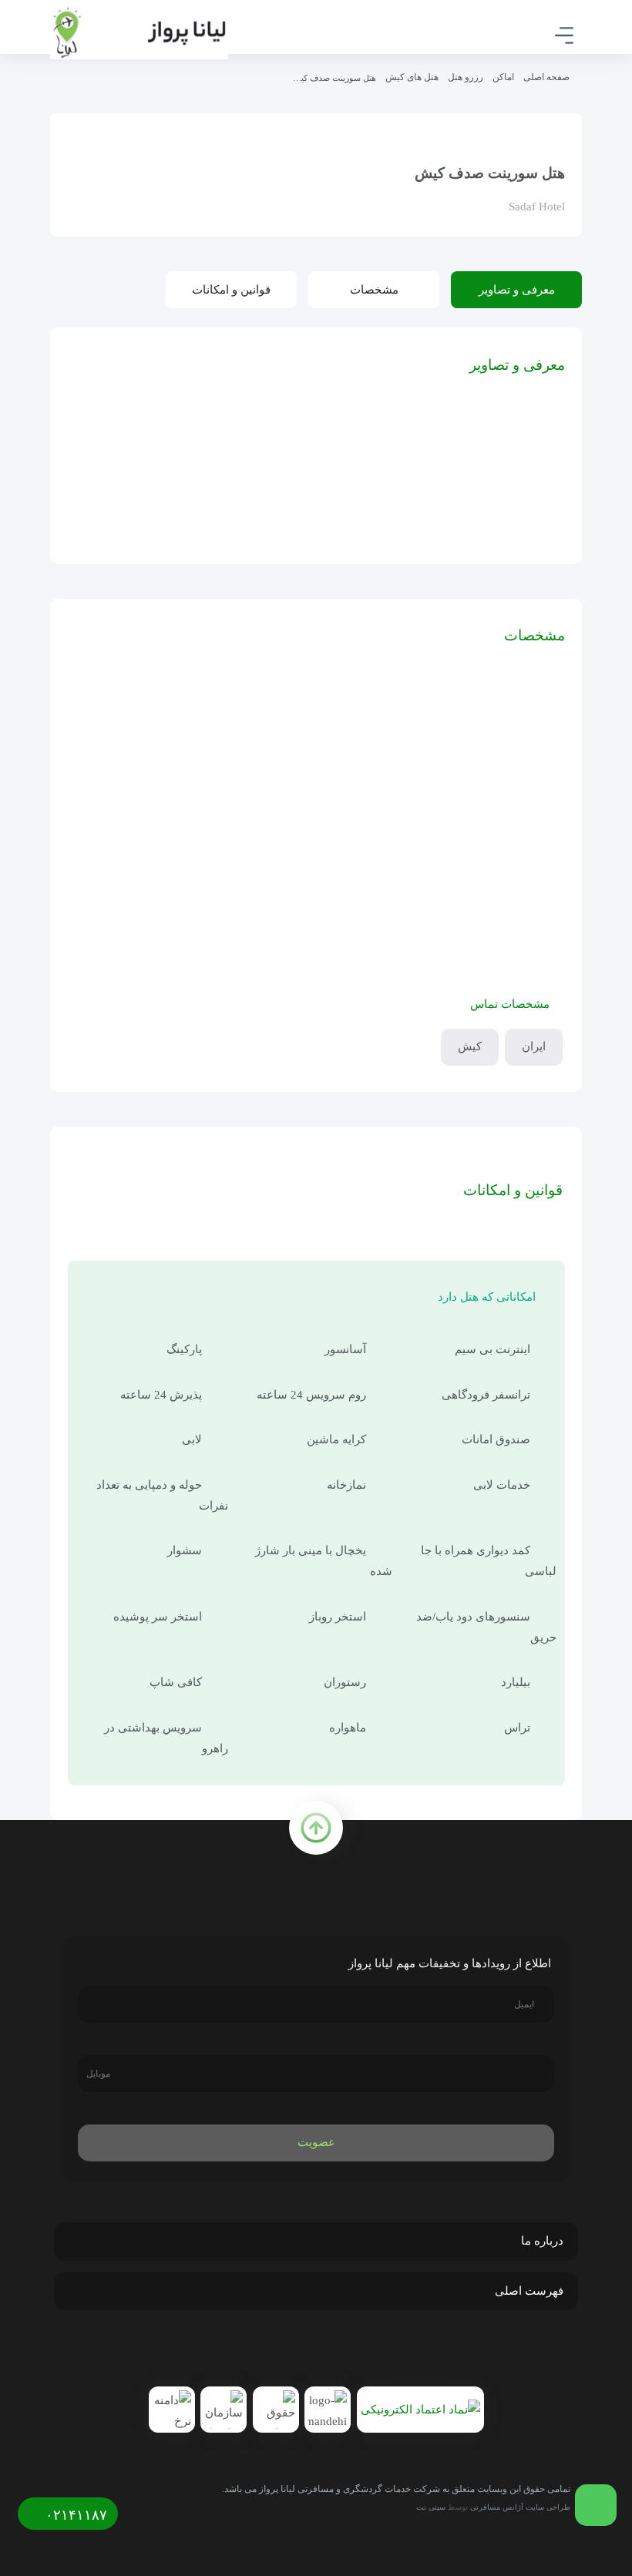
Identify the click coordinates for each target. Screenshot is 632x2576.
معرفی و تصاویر (517, 290)
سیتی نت (431, 2507)
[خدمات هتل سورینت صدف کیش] (132, 487)
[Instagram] (319, 2351)
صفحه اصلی (546, 77)
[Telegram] (352, 2351)
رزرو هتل (466, 77)
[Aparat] (286, 2351)
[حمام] (257, 487)
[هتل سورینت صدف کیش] (506, 487)
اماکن (503, 77)
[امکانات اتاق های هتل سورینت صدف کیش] (381, 487)
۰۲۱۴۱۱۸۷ (74, 2515)
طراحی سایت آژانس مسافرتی (520, 2507)
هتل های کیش (412, 77)
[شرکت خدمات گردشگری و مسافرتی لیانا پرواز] (139, 33)
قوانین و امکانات (231, 290)
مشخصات (374, 290)
